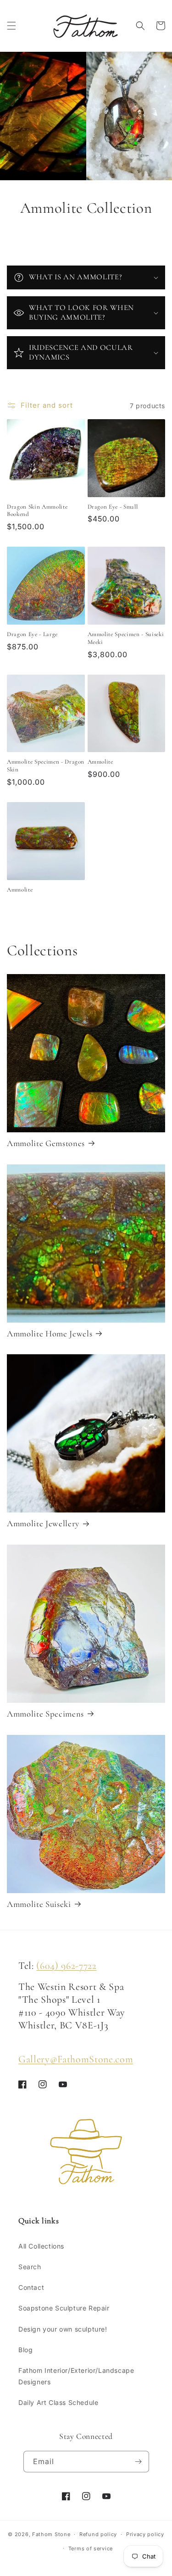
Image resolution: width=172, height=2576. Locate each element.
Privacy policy (145, 2534)
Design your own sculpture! (63, 2329)
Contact (31, 2287)
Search (30, 2267)
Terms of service (91, 2548)
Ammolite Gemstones (46, 1143)
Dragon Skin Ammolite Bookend (37, 511)
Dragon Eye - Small (113, 507)
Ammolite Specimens (45, 1714)
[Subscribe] (139, 2462)
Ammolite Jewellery (43, 1523)
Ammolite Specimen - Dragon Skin (46, 766)
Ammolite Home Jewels (50, 1334)
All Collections (41, 2246)
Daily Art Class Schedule (58, 2402)
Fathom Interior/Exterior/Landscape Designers (76, 2376)
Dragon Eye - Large (32, 634)
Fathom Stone (51, 2534)
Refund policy (98, 2534)
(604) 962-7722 (66, 1966)
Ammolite (100, 762)
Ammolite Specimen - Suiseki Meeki (126, 638)
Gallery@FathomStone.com (76, 2059)
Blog (25, 2350)
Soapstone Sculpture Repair (64, 2308)
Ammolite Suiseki (39, 1904)
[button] (11, 26)
